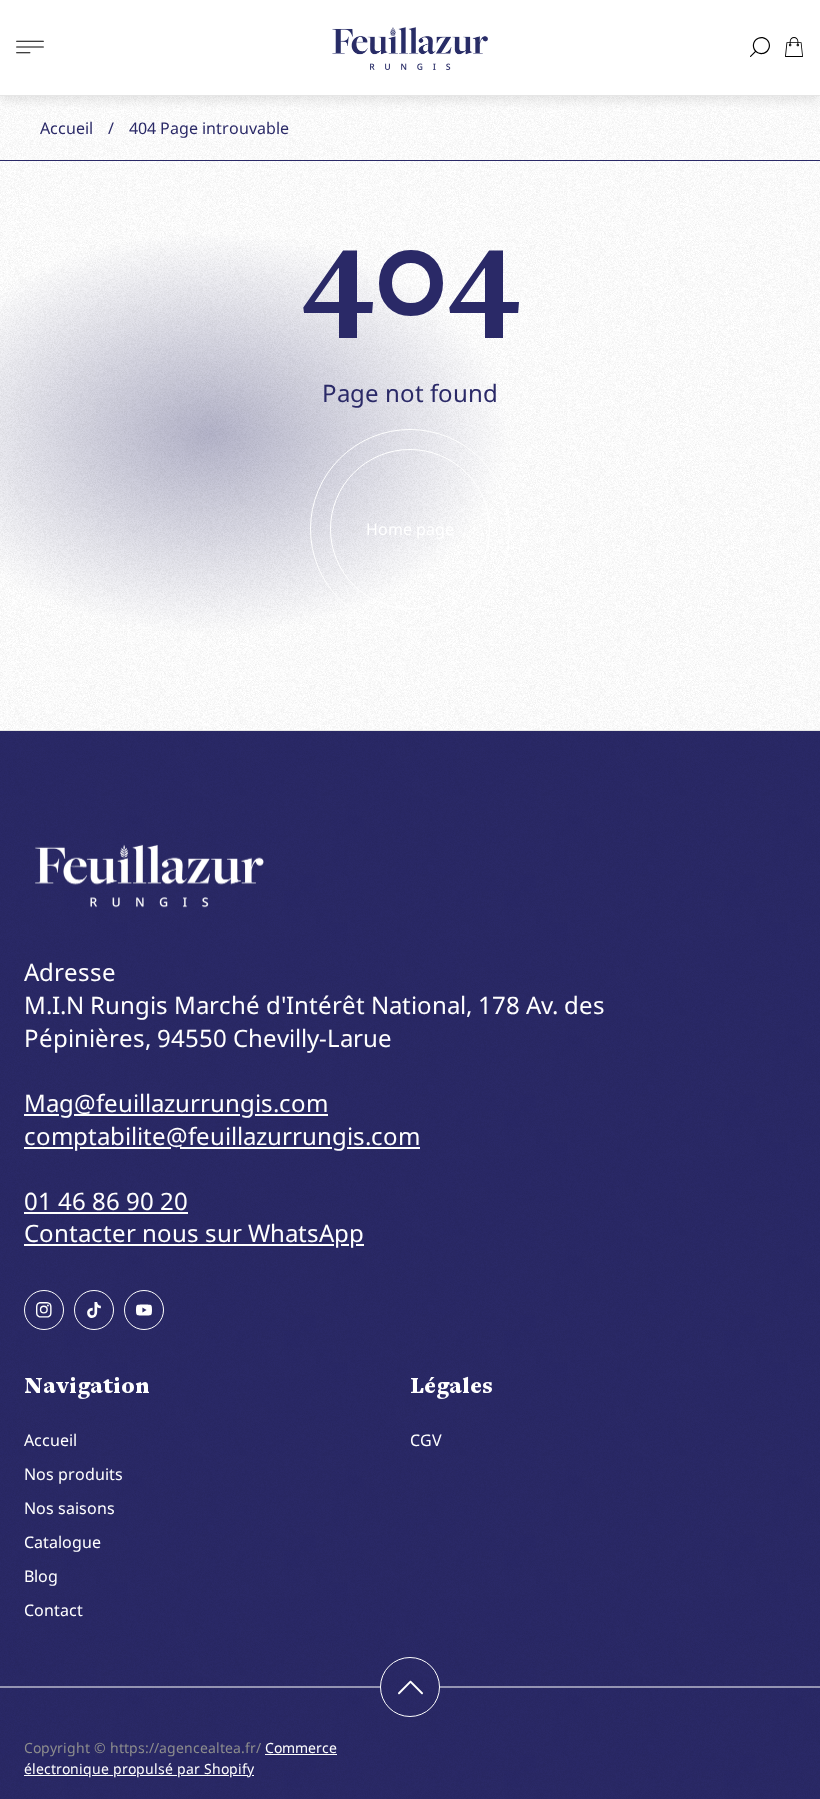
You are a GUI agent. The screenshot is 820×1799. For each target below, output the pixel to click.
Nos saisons (69, 1508)
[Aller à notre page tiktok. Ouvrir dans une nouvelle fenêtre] (94, 1310)
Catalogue (62, 1542)
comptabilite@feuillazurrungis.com (222, 1135)
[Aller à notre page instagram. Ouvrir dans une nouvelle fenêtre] (44, 1310)
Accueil (66, 128)
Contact (53, 1610)
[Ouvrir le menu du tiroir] (30, 47)
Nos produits (73, 1474)
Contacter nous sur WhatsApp (194, 1232)
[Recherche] (760, 47)
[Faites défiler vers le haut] (410, 1687)
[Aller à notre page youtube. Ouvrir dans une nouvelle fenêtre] (144, 1310)
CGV (426, 1440)
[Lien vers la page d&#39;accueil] (149, 876)
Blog (41, 1576)
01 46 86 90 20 (106, 1200)
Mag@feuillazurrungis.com (176, 1102)
